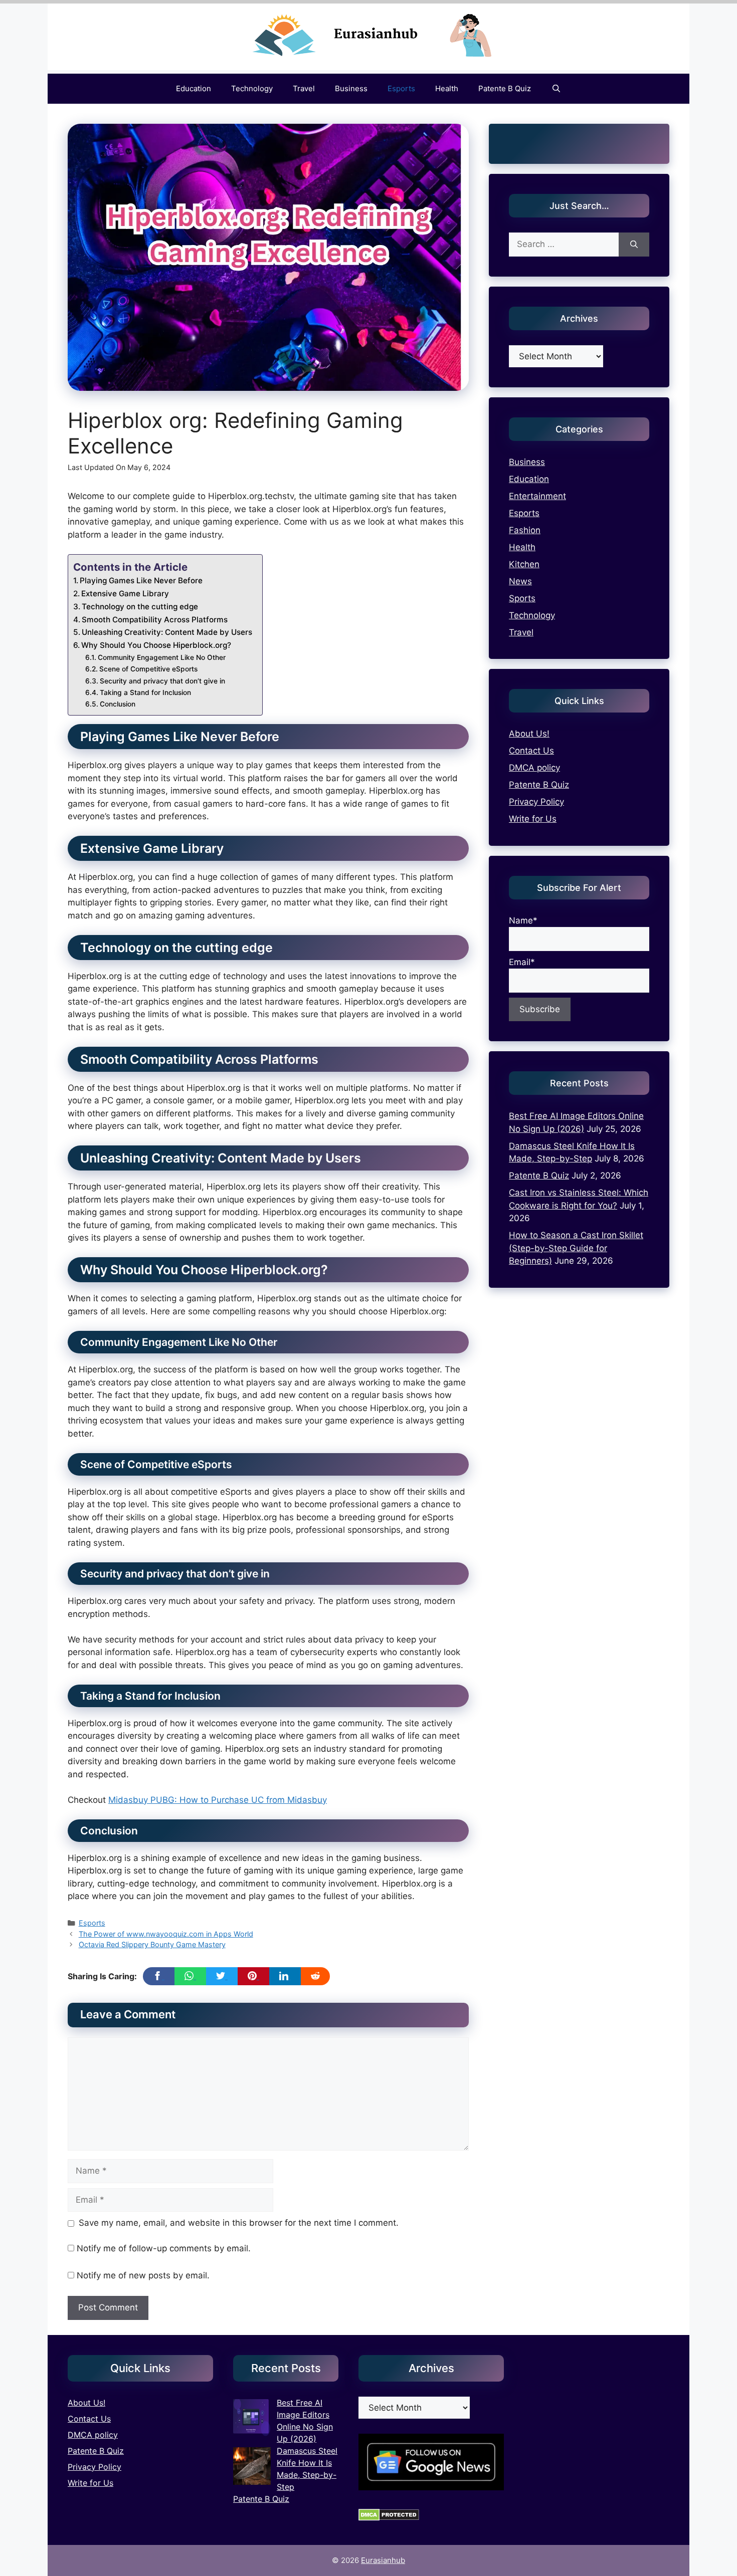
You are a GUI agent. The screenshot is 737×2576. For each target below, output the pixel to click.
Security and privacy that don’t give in (162, 681)
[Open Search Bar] (556, 89)
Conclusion (118, 704)
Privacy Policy (536, 802)
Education (194, 88)
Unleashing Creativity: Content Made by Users (167, 632)
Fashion (525, 530)
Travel (304, 88)
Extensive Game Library (125, 594)
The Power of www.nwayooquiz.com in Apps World (166, 1934)
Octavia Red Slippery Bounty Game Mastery (152, 1944)
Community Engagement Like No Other (162, 657)
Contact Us (531, 751)
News (520, 581)
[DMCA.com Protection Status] (389, 2518)
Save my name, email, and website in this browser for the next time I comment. (239, 2223)
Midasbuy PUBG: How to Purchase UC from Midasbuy (218, 1800)
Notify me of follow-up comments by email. (164, 2248)
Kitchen (524, 564)
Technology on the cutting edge (140, 607)
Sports (522, 598)
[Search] (634, 245)
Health (447, 88)
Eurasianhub (383, 2560)
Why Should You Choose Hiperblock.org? (156, 645)
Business (351, 88)
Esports (401, 88)
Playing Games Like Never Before (141, 580)
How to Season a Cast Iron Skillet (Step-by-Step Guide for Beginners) (576, 1248)
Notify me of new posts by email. (143, 2275)
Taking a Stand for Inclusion (145, 692)
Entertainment (537, 496)
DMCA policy (534, 768)
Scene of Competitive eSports (148, 669)
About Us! (529, 734)
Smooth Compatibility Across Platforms (155, 620)
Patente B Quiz (505, 88)
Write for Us (533, 819)
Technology (252, 88)
